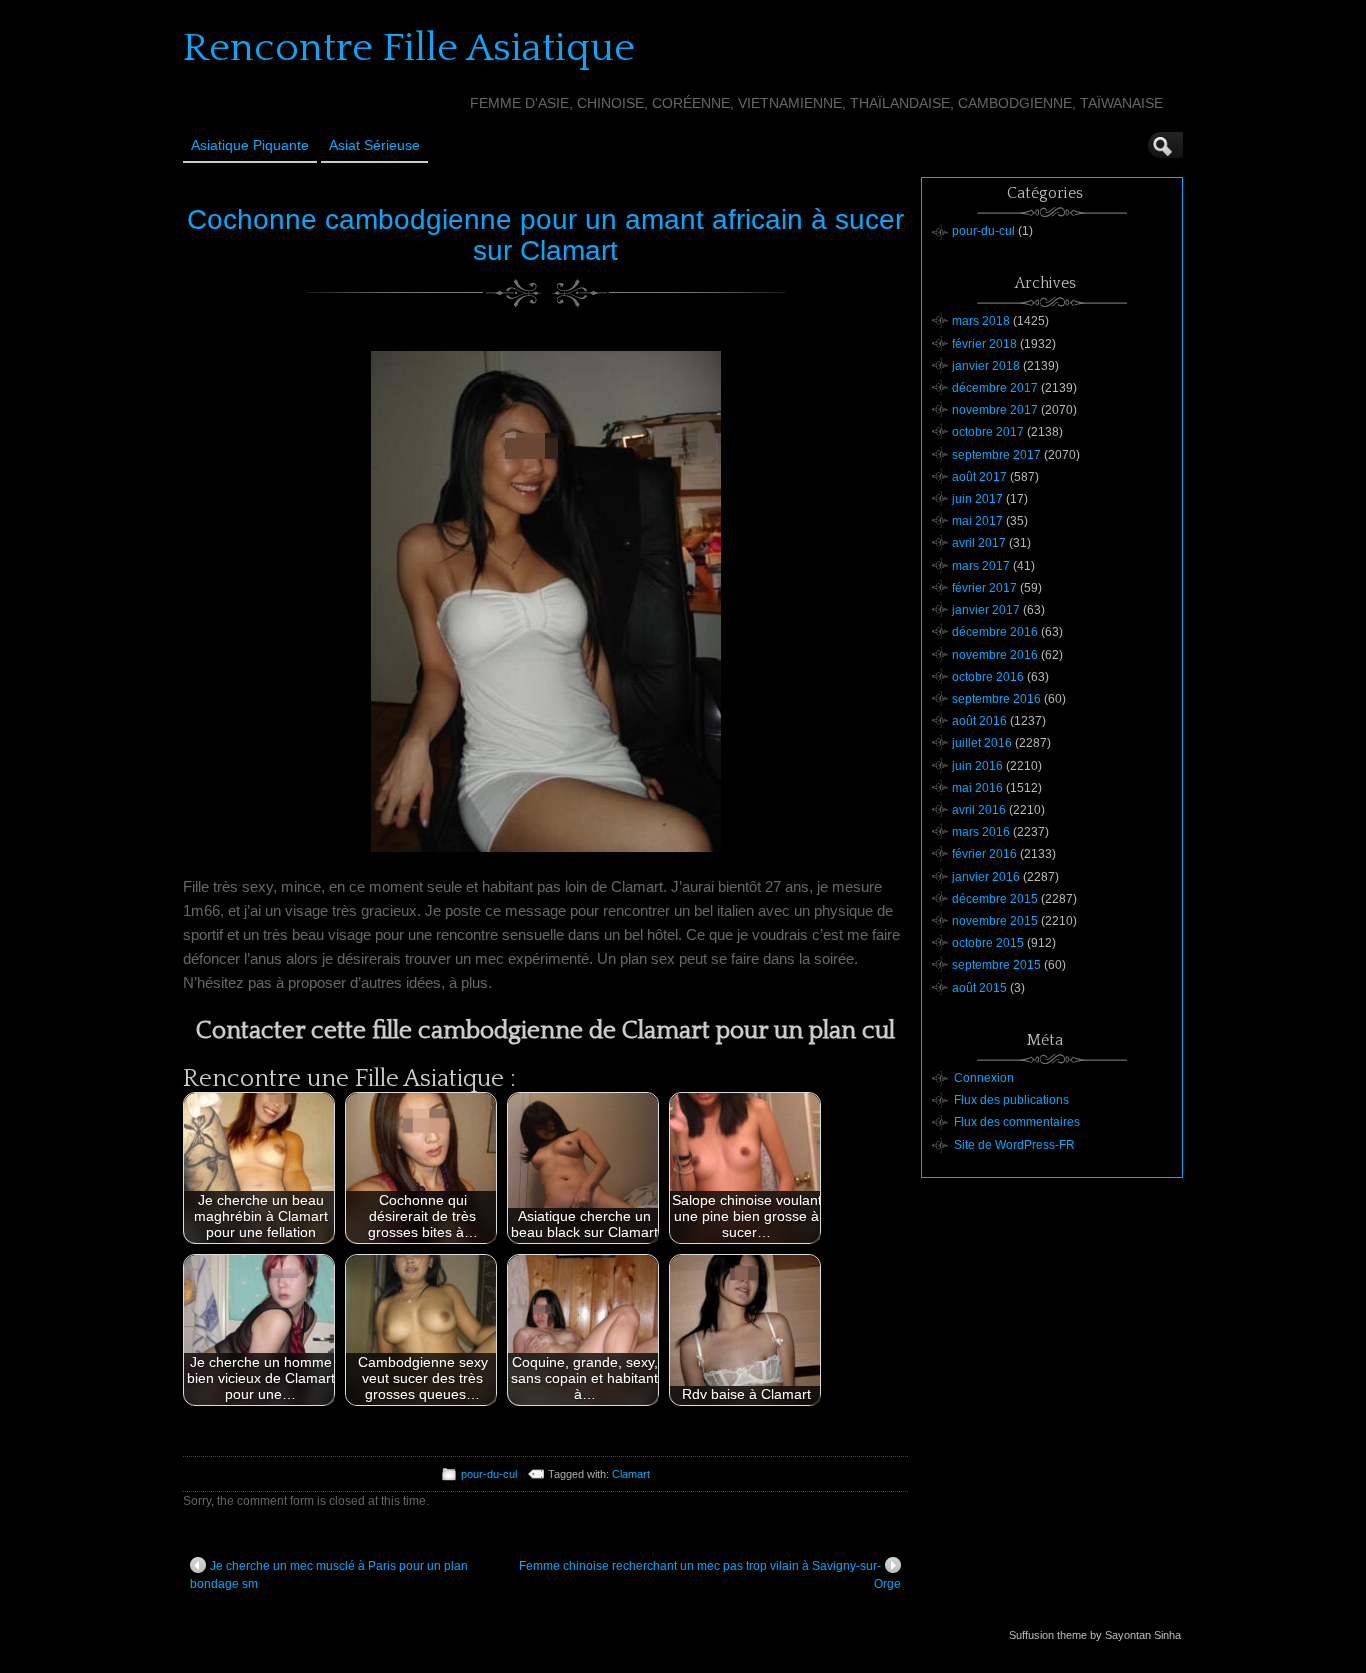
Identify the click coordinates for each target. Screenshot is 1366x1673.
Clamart (631, 1474)
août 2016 (979, 721)
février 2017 (984, 588)
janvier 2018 (986, 366)
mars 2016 (981, 832)
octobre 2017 (988, 432)
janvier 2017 (986, 610)
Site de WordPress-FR (1014, 1145)
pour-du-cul (489, 1474)
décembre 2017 (995, 388)
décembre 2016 (995, 632)
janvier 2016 (986, 877)
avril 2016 (979, 810)
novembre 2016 (995, 655)
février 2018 (984, 344)
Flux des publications (1011, 1100)
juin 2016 (977, 766)
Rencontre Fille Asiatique (409, 48)
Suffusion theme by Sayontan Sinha (1095, 1635)
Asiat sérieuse (374, 145)
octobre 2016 (988, 677)
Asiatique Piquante (250, 145)
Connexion (984, 1078)
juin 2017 (977, 499)
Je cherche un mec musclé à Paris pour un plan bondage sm (329, 1575)
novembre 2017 (995, 410)
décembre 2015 (995, 899)
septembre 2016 (996, 699)
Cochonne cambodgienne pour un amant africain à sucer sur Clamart (545, 235)
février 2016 (984, 854)
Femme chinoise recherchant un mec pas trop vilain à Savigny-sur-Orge (710, 1575)
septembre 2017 (996, 455)
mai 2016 (977, 788)
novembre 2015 (995, 921)
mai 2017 (977, 521)
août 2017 (979, 477)
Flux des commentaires (1017, 1122)
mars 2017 (981, 566)
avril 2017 (979, 543)
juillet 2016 (982, 743)
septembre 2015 (996, 965)
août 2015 (979, 988)
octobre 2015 (988, 943)
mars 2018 (981, 321)
